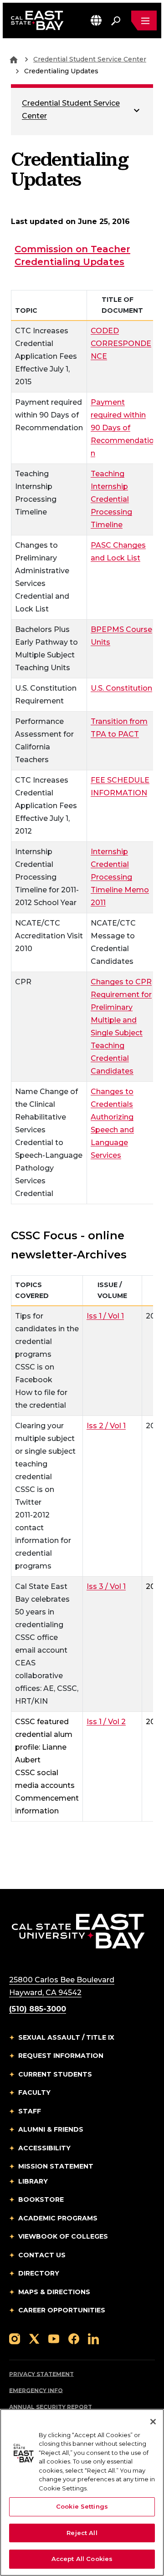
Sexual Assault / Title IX (66, 2037)
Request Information (61, 2056)
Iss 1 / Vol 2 (106, 1721)
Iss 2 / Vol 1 (106, 1425)
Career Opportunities (62, 2310)
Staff (30, 2111)
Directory (39, 2273)
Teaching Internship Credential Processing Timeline (111, 499)
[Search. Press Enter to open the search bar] (116, 20)
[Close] (153, 2422)
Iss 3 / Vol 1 (106, 1586)
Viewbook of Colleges (63, 2236)
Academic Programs (58, 2218)
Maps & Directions (54, 2292)
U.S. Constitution (121, 688)
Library (33, 2181)
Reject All (82, 2533)
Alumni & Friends (51, 2129)
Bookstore (41, 2199)
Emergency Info (36, 2390)
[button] (96, 20)
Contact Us (42, 2255)
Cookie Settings (82, 2506)
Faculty (34, 2092)
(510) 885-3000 (38, 2009)
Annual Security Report (51, 2407)
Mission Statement (56, 2166)
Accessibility (44, 2148)
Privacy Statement (41, 2374)
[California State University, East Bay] (78, 1931)
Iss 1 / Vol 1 (105, 1316)
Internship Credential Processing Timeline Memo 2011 (120, 877)
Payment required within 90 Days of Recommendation (122, 428)
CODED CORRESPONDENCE (121, 344)
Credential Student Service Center (90, 59)
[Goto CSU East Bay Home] (14, 59)
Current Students (55, 2074)
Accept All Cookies (82, 2559)
